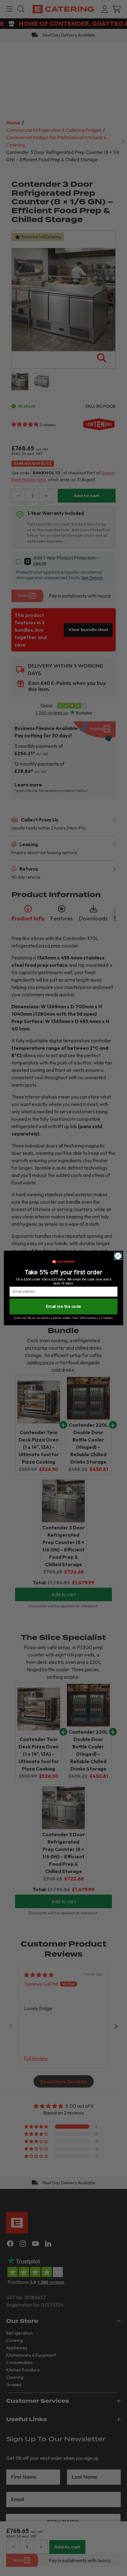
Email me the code (63, 1306)
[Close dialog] (118, 1256)
